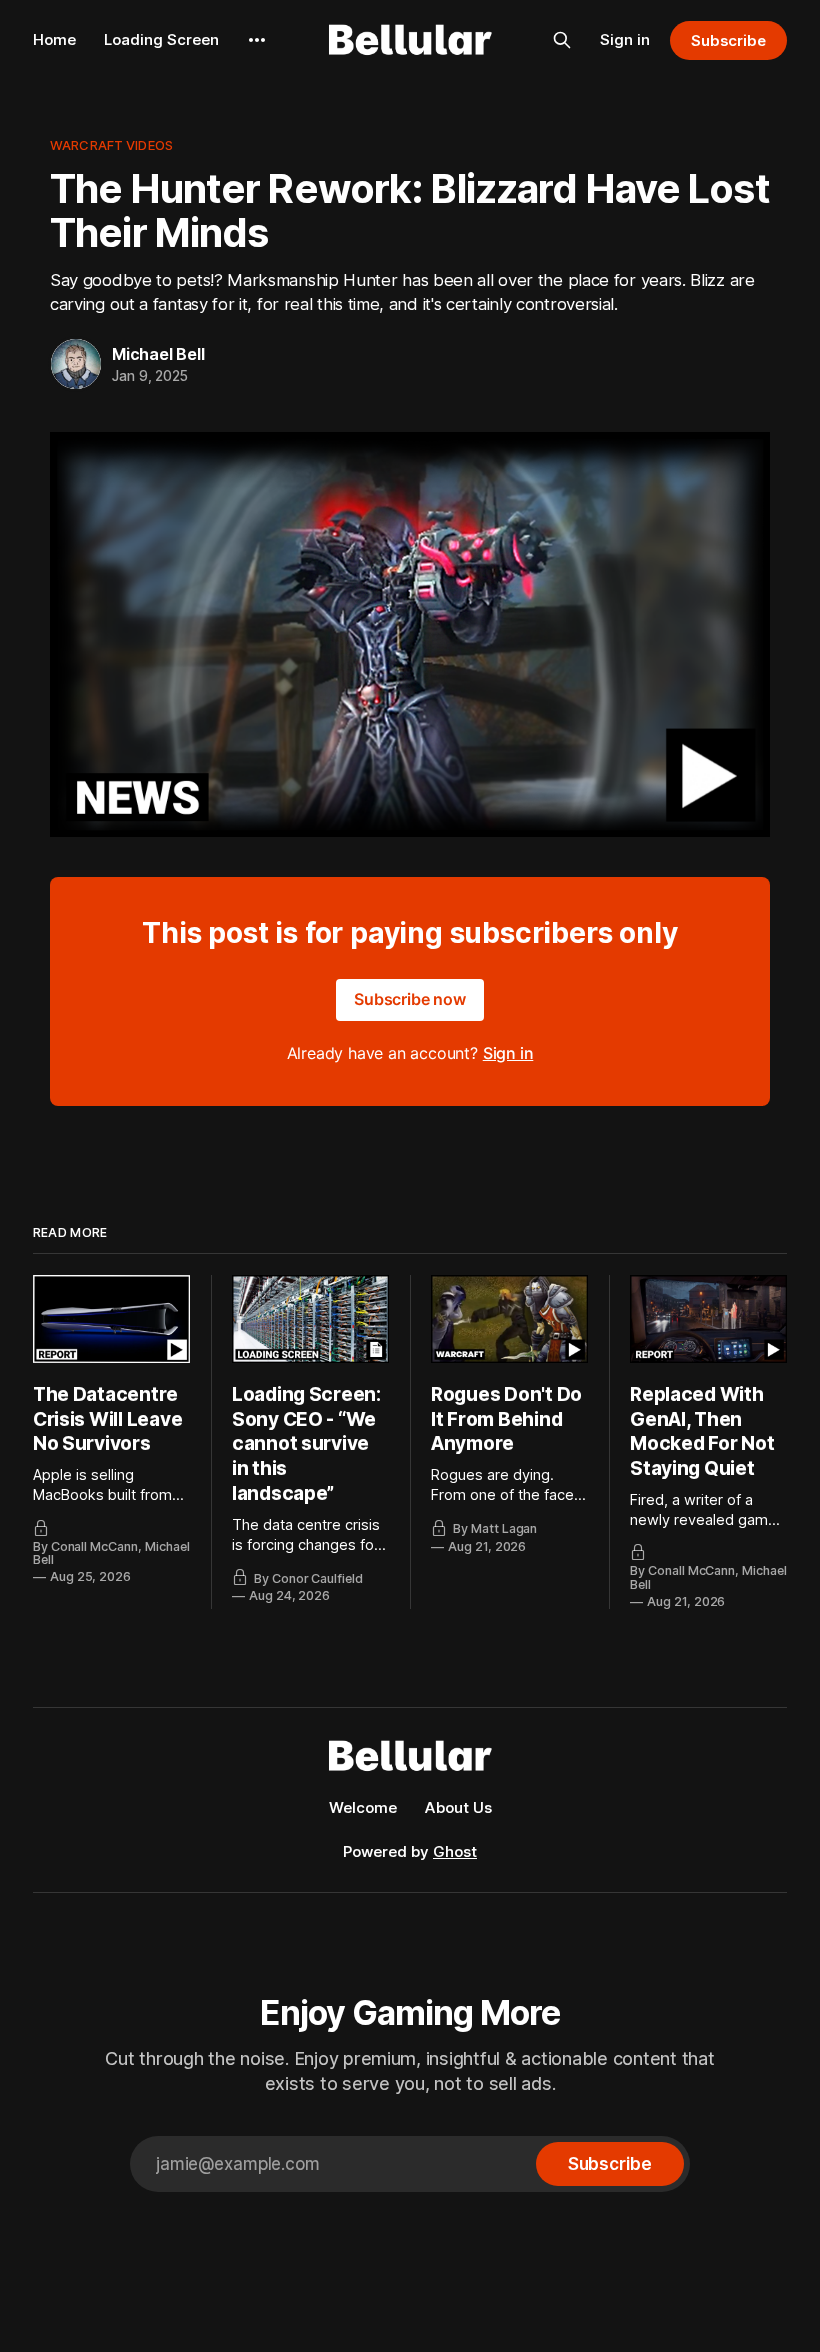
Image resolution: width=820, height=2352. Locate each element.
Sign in (625, 39)
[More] (257, 40)
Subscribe (728, 40)
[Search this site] (562, 40)
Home (54, 39)
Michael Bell (158, 354)
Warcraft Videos (111, 145)
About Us (458, 1807)
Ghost (455, 1851)
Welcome (363, 1807)
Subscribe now (410, 999)
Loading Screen (161, 39)
